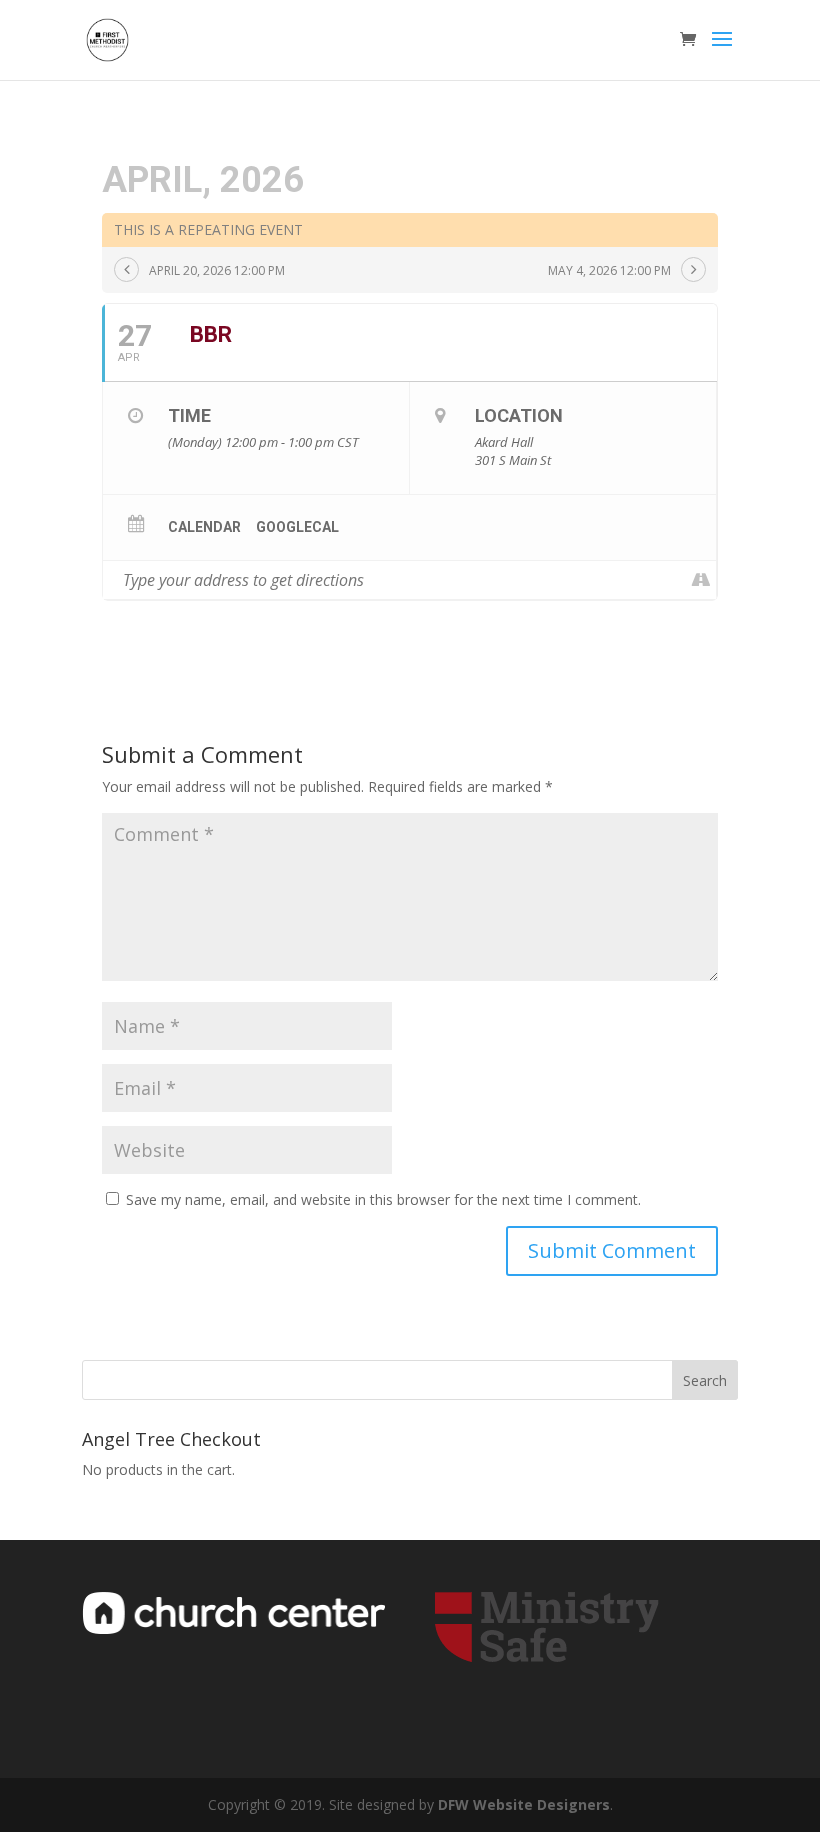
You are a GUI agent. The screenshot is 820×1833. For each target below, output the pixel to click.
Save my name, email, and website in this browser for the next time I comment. (383, 1199)
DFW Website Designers (524, 1804)
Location (519, 415)
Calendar (204, 527)
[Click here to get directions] (700, 580)
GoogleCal (297, 527)
